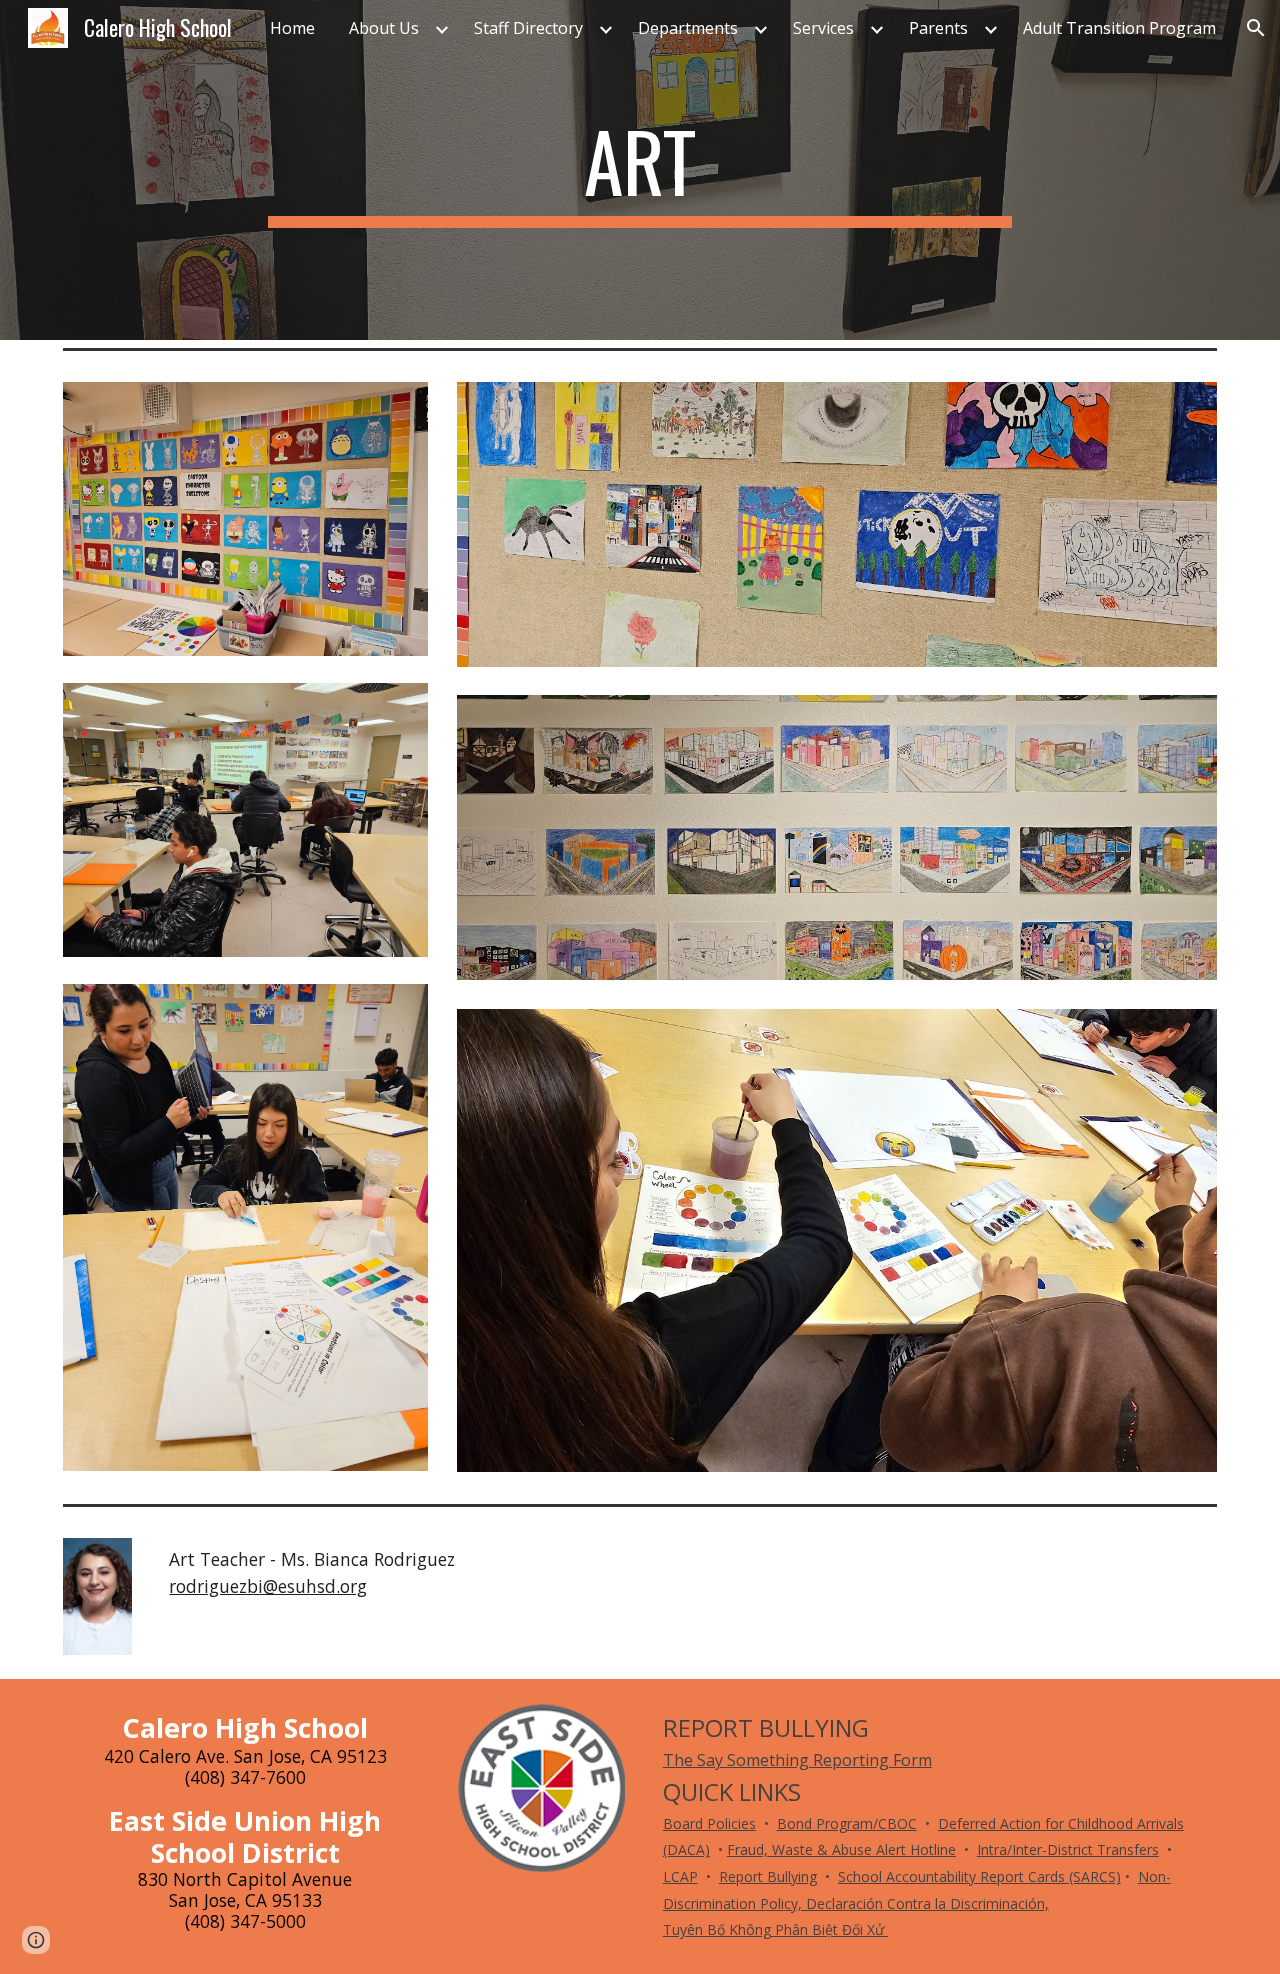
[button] (1256, 28)
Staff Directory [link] (528, 28)
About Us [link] (384, 28)
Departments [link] (688, 28)
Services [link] (823, 28)
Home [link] (292, 28)
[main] (640, 170)
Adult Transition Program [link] (1119, 28)
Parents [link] (938, 28)
